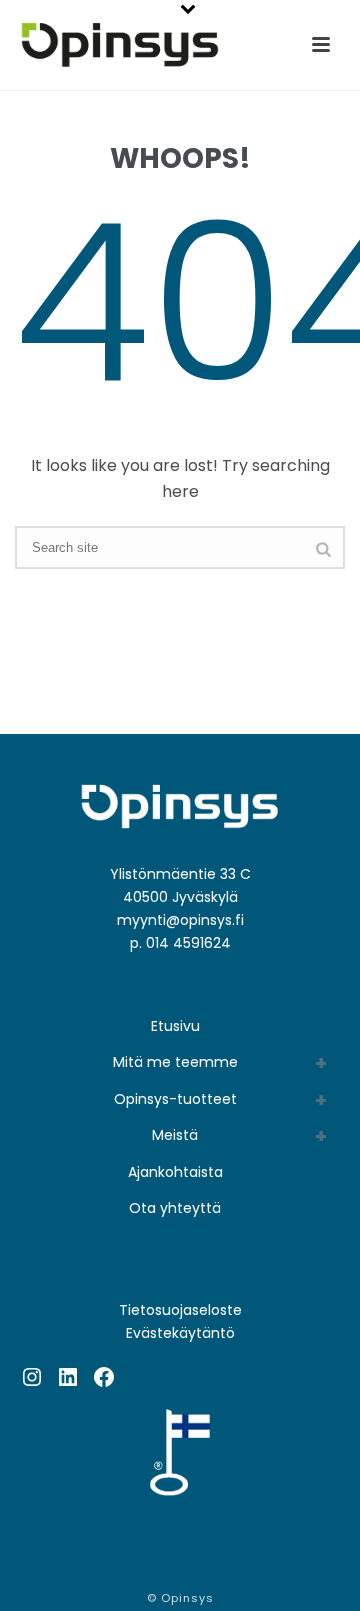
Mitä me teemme (175, 1062)
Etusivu (175, 1026)
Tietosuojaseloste (180, 1310)
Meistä (175, 1135)
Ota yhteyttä (175, 1208)
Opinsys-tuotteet (175, 1099)
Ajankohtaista (175, 1172)
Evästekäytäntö (180, 1333)
